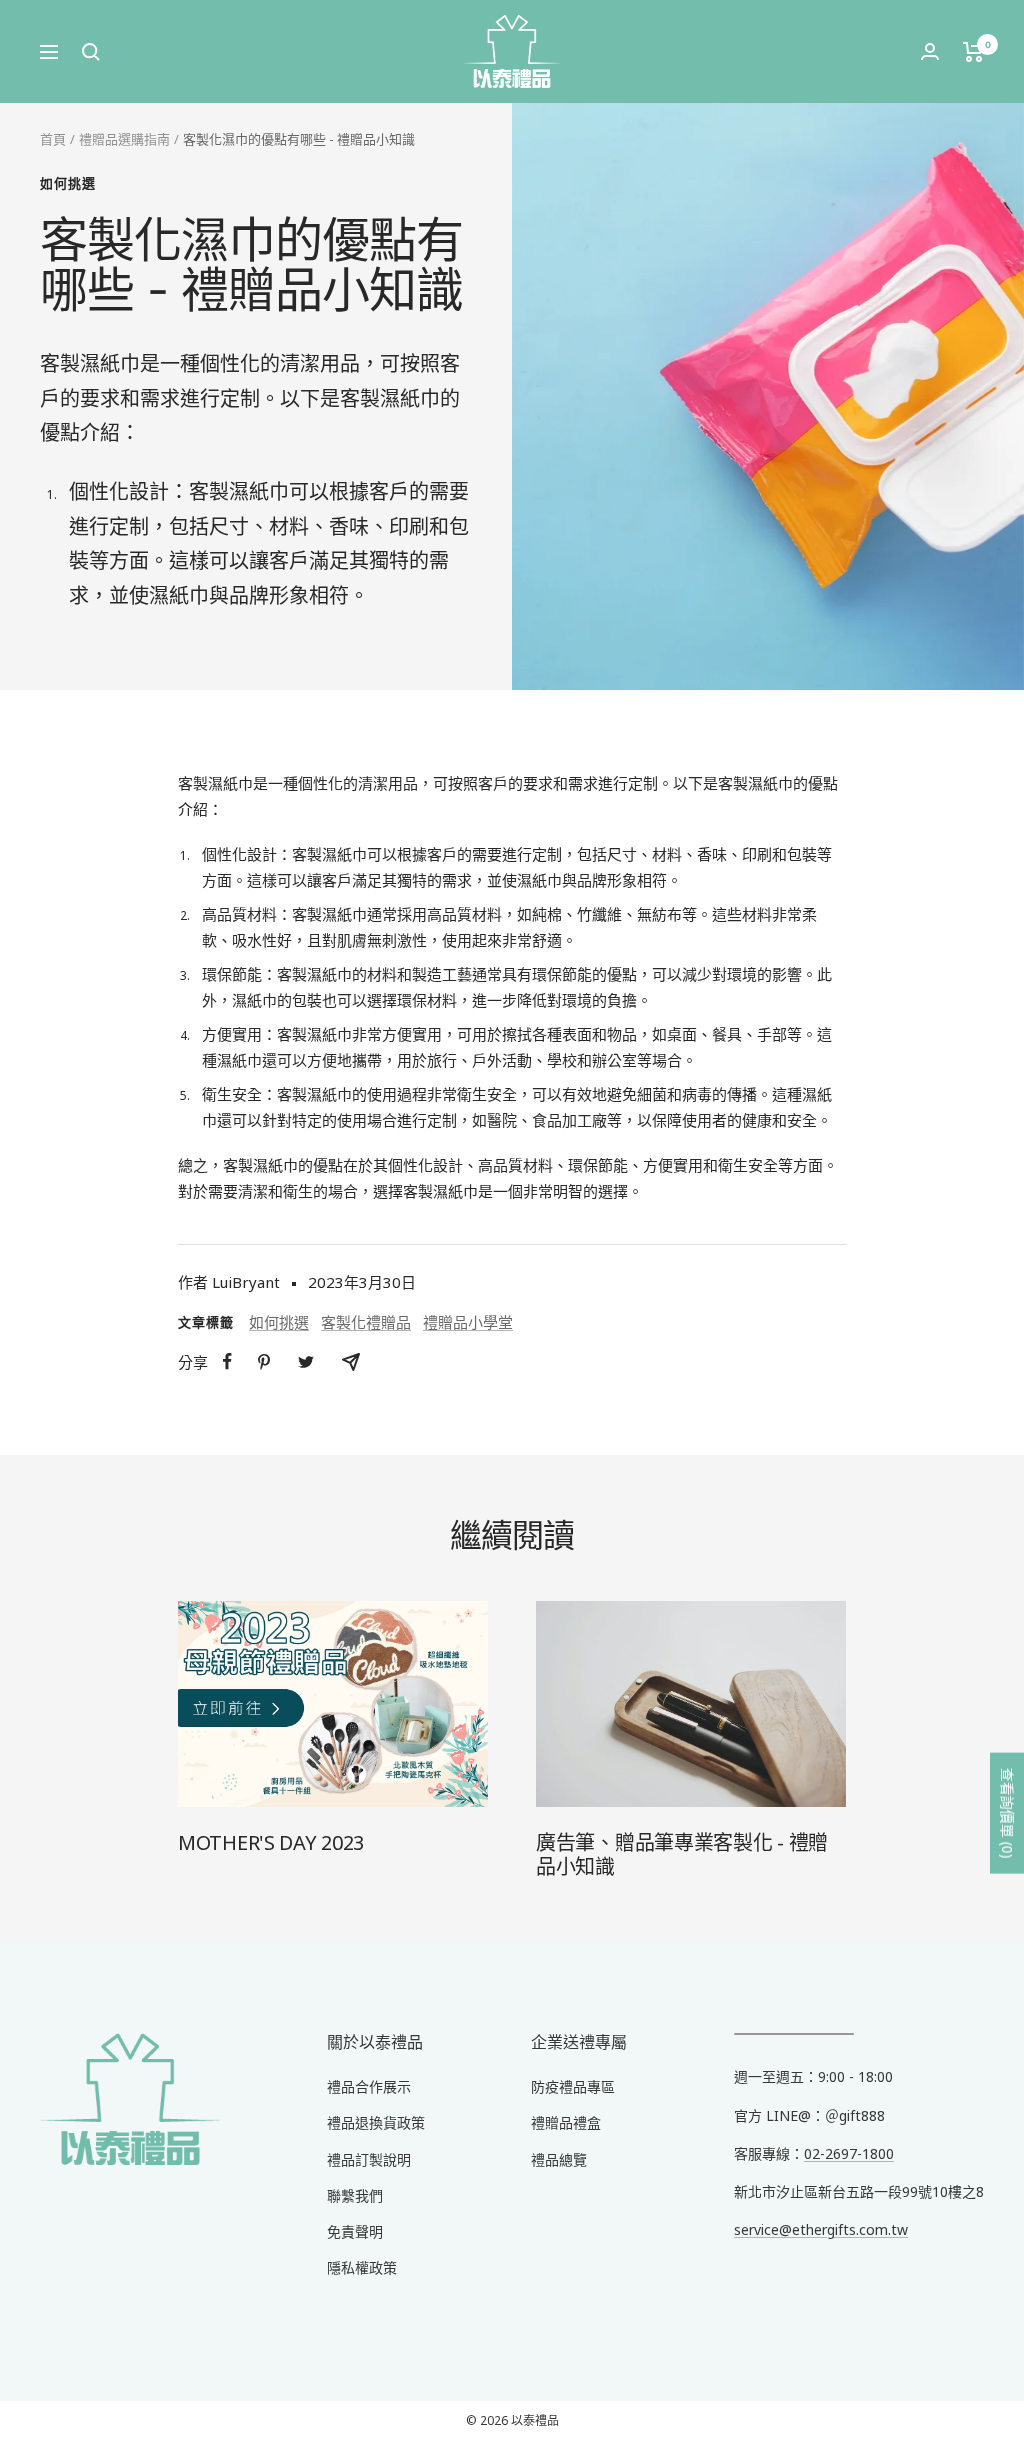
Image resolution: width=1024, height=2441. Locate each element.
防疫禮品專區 (573, 2086)
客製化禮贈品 (366, 1322)
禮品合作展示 (369, 2086)
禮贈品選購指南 (124, 139)
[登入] (930, 51)
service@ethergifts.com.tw (821, 2229)
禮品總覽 (559, 2159)
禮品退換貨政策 (376, 2122)
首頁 (53, 139)
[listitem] (227, 1361)
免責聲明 (355, 2231)
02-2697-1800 (849, 2153)
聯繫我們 (355, 2195)
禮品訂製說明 (369, 2159)
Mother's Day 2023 (271, 1842)
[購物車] (973, 52)
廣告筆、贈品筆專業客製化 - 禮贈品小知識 (682, 1854)
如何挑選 (68, 183)
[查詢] (91, 52)
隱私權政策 (362, 2267)
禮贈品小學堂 (468, 1322)
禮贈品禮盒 (566, 2122)
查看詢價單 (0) (1007, 1813)
